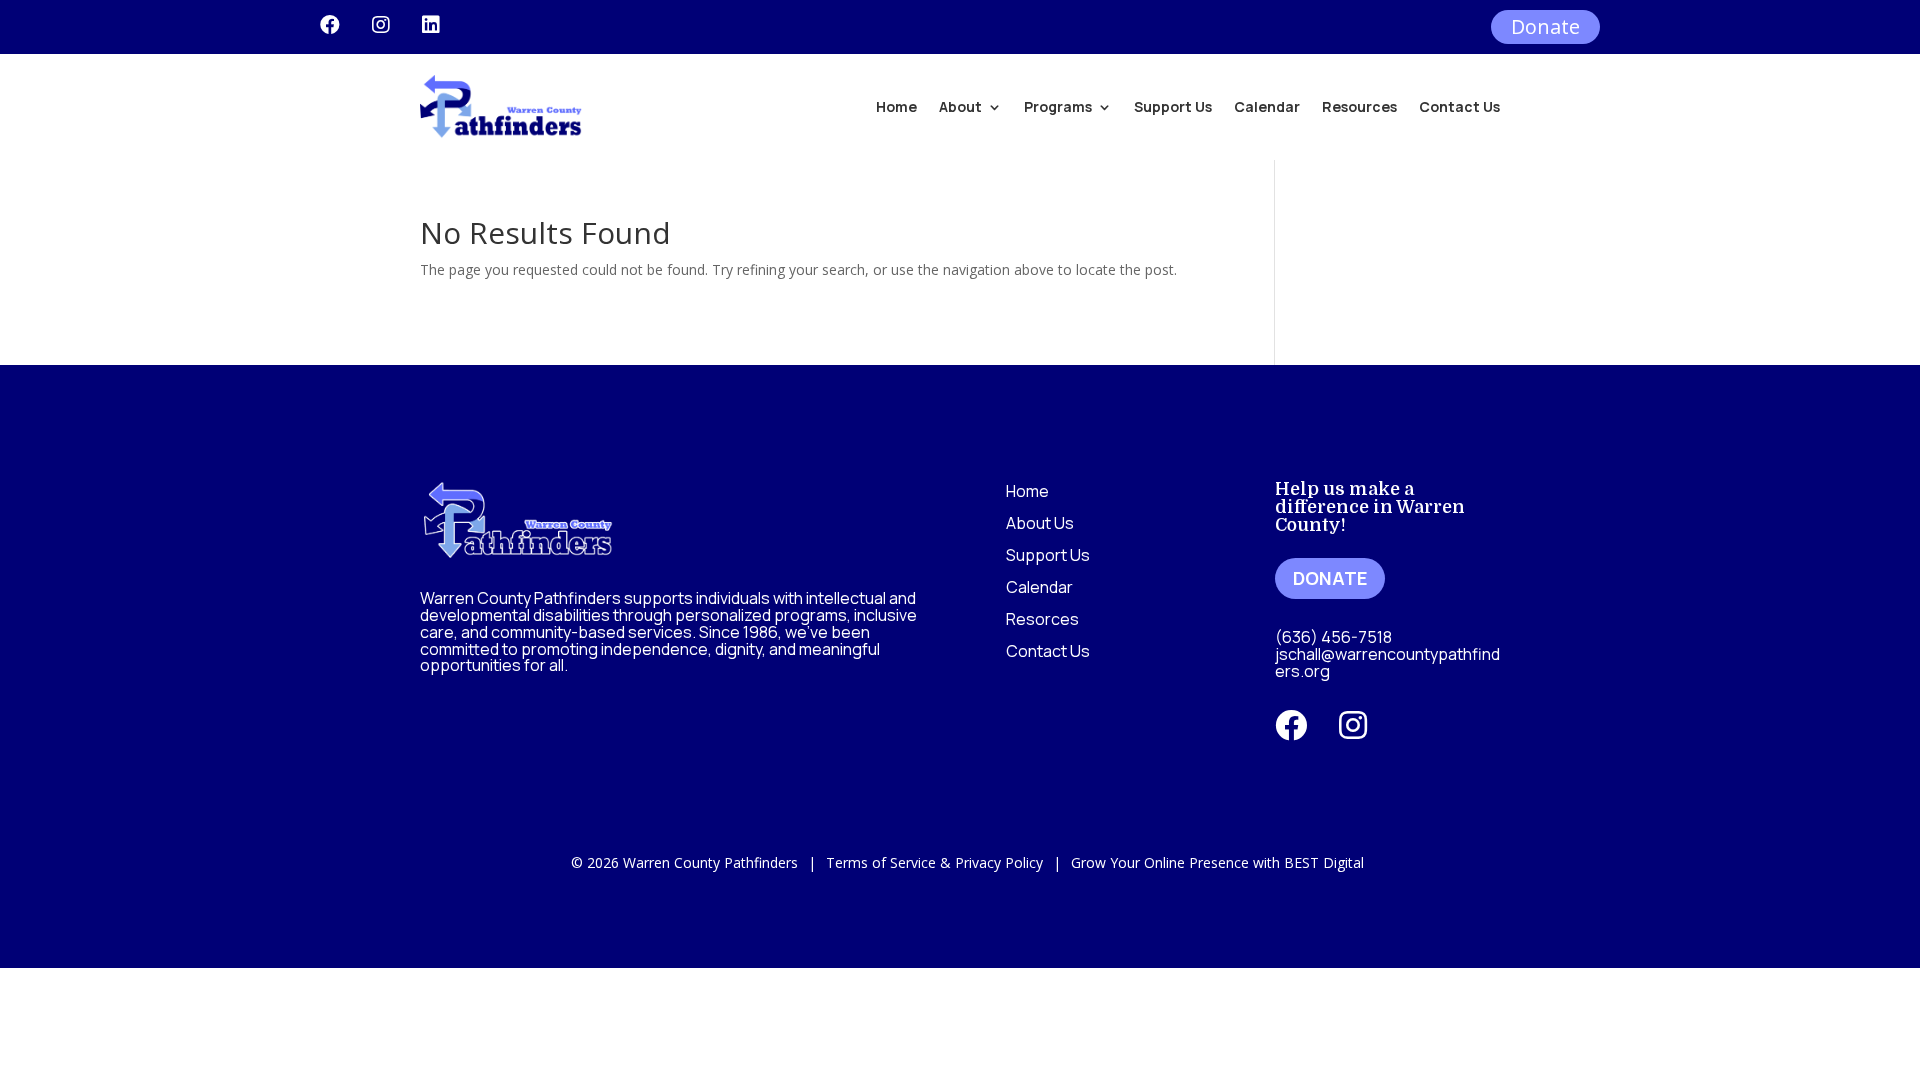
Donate (1545, 26)
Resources (1359, 106)
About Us (1040, 523)
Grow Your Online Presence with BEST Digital (1217, 862)
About (960, 106)
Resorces (1042, 619)
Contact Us (1459, 106)
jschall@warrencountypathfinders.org (1387, 662)
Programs (1058, 106)
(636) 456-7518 (1333, 637)
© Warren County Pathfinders (684, 862)
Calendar (1267, 106)
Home (896, 106)
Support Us (1173, 106)
